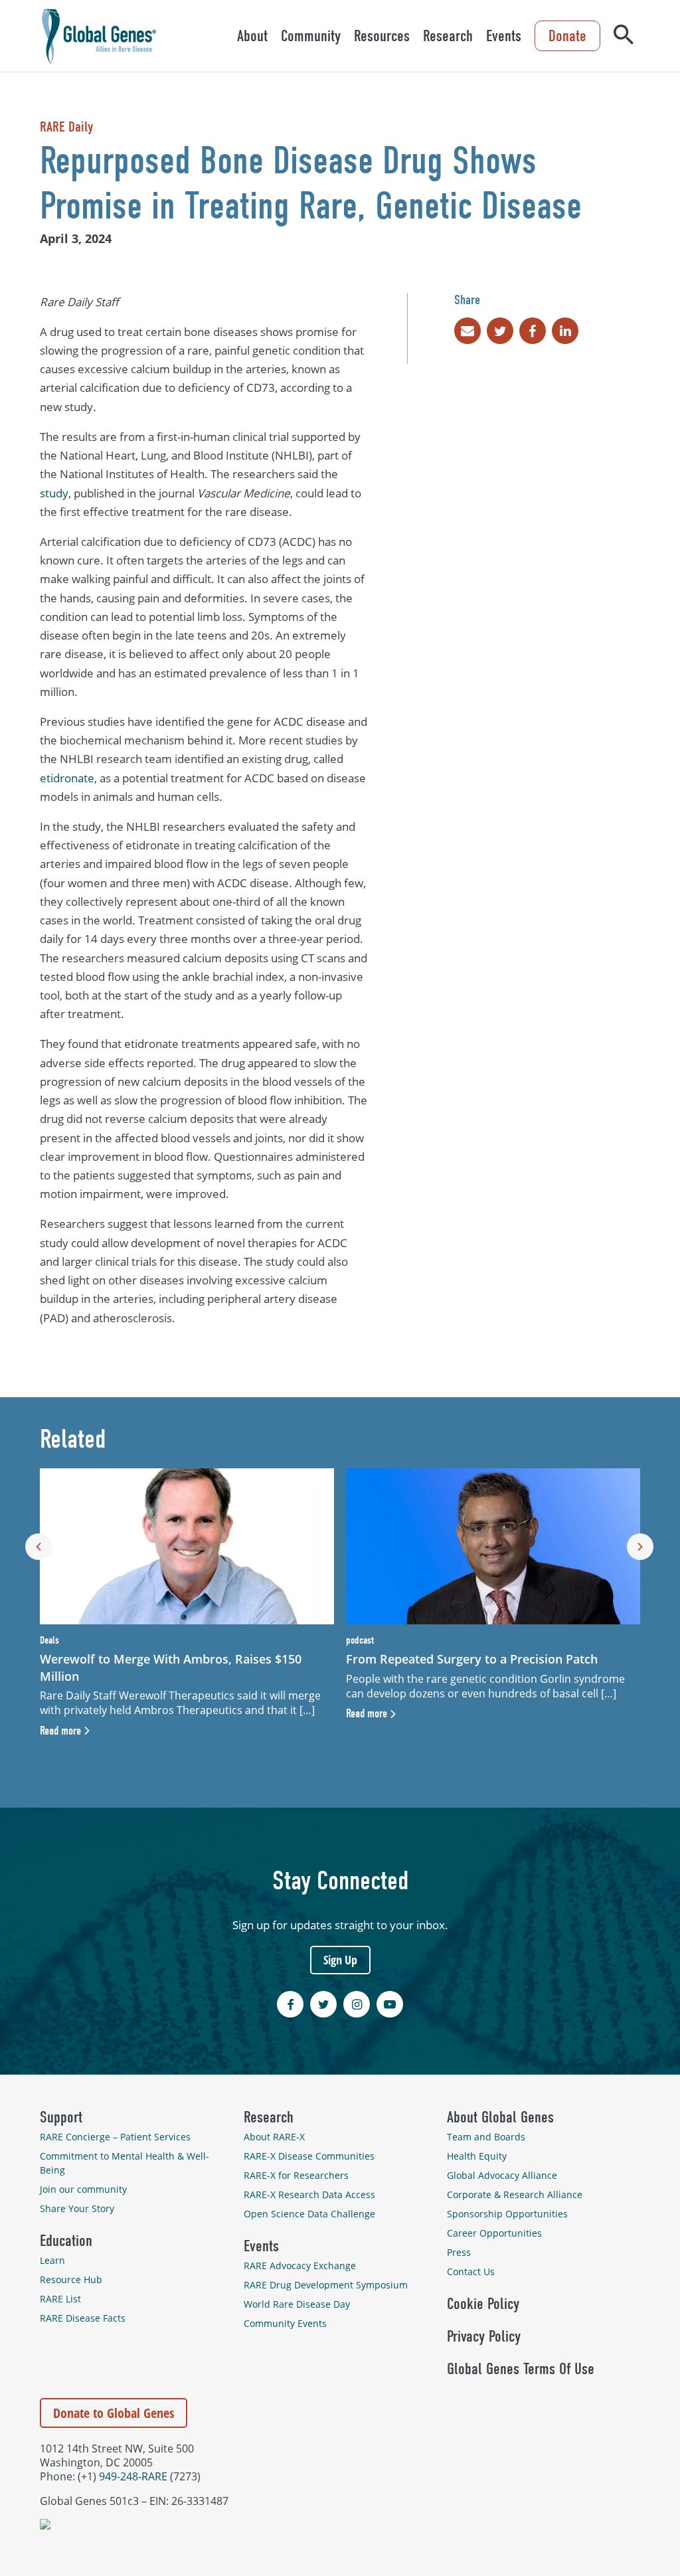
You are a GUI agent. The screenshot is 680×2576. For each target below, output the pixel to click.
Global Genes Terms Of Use (521, 2369)
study (54, 493)
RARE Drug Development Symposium (326, 2285)
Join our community (83, 2189)
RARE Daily (66, 127)
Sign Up (340, 1960)
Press (459, 2252)
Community (311, 36)
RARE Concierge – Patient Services (115, 2137)
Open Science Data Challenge (309, 2214)
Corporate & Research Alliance (515, 2194)
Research (448, 36)
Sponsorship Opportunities (507, 2214)
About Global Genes (500, 2117)
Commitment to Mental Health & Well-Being (125, 2163)
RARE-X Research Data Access (309, 2194)
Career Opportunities (494, 2233)
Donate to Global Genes (114, 2413)
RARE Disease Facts (83, 2318)
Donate (567, 36)
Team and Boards (486, 2137)
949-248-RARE (133, 2476)
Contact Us (471, 2272)
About (252, 36)
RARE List (60, 2299)
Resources (382, 36)
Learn (52, 2260)
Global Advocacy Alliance (502, 2175)
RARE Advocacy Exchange (300, 2266)
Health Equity (477, 2156)
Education (66, 2241)
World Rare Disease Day (297, 2304)
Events (504, 36)
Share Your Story (77, 2208)
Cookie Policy (483, 2304)
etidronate (67, 778)
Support (61, 2117)
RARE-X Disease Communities (309, 2156)
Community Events (285, 2323)
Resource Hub (71, 2279)
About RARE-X (274, 2137)
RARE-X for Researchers (296, 2175)
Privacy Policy (484, 2336)
